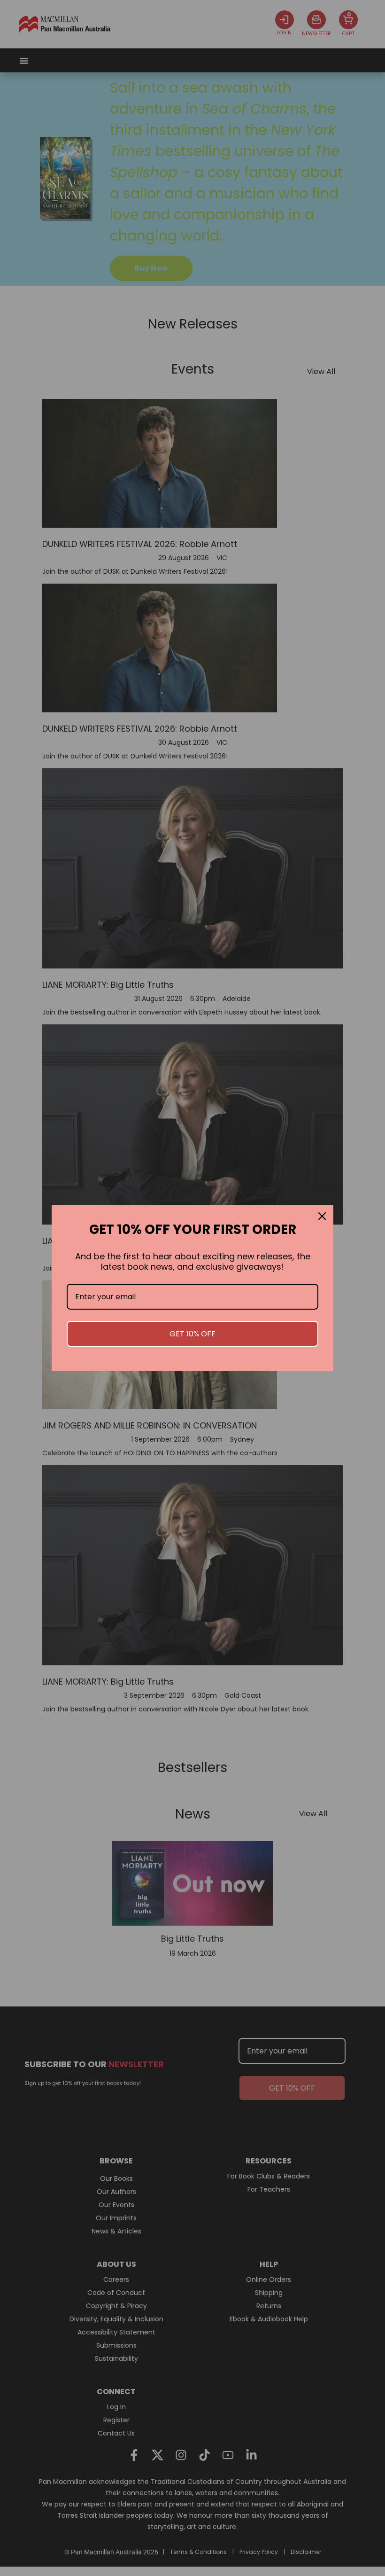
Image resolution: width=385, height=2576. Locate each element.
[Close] (322, 1216)
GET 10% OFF (192, 1334)
